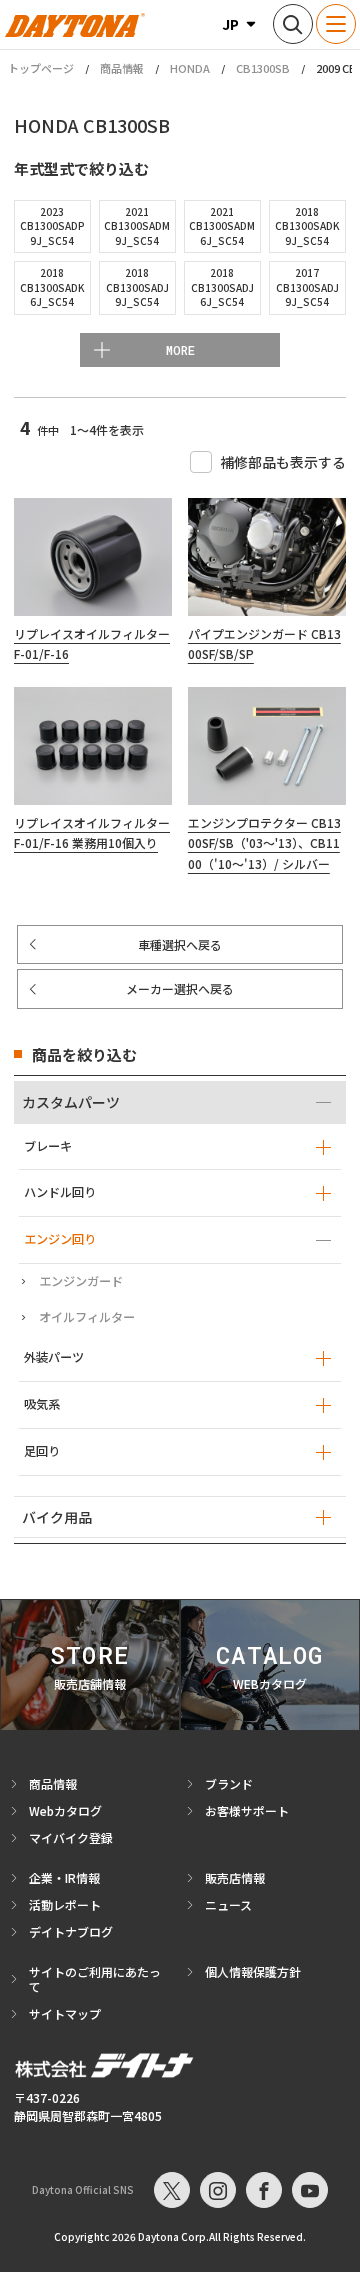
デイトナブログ (71, 1931)
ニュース (228, 1904)
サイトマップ (65, 2013)
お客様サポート (247, 1810)
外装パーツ (54, 1357)
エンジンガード (81, 1281)
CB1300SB (263, 68)
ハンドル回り (60, 1192)
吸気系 (42, 1404)
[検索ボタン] (293, 24)
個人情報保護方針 (253, 1971)
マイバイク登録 (71, 1837)
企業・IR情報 (64, 1877)
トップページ (41, 68)
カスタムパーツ (71, 1102)
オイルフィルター (87, 1317)
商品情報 (122, 68)
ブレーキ (48, 1146)
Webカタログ (65, 1810)
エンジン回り (60, 1239)
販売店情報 (235, 1877)
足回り (42, 1451)
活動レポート (65, 1904)
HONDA (190, 68)
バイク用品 (57, 1517)
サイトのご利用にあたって (95, 1979)
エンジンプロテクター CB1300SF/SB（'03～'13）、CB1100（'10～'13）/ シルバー (264, 843)
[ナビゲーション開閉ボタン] (336, 24)
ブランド (229, 1783)
